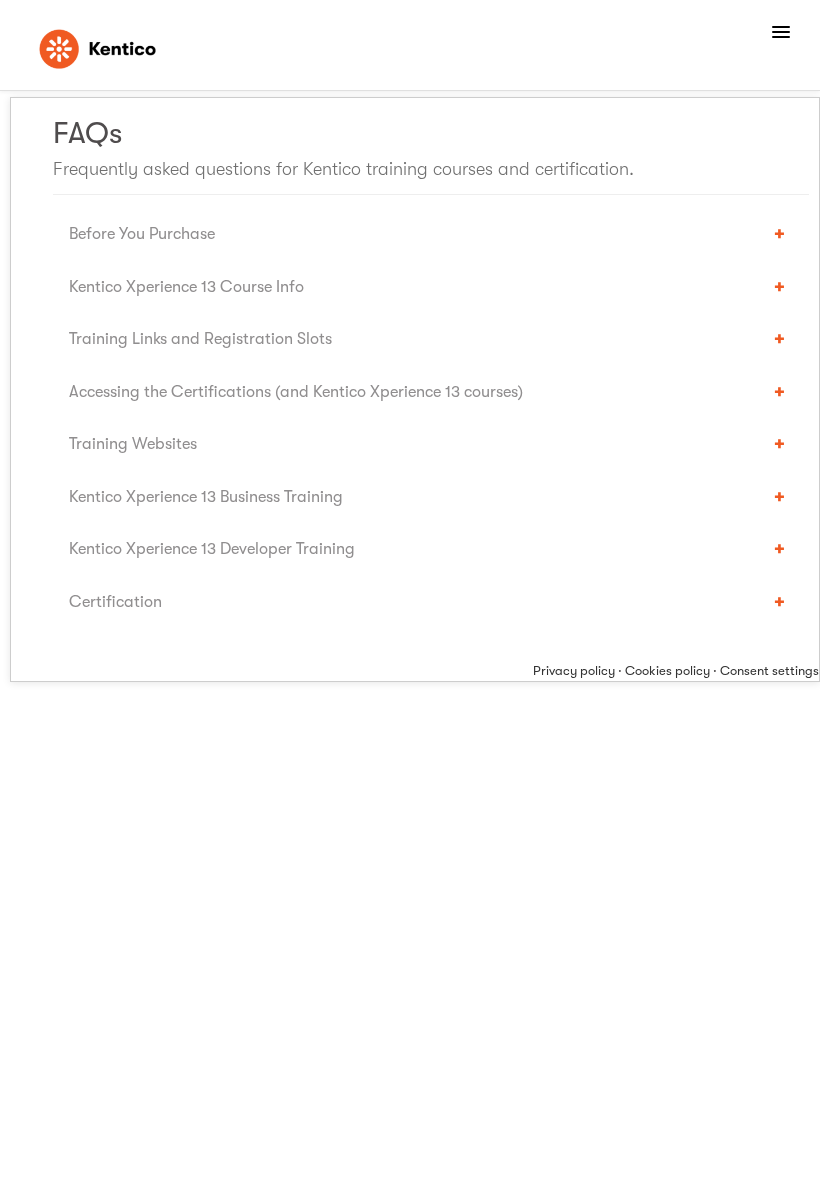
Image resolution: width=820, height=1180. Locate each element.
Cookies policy (667, 670)
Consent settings (769, 670)
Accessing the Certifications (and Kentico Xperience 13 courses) (296, 391)
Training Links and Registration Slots (200, 338)
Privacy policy (574, 670)
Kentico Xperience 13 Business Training (206, 496)
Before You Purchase (142, 233)
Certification (115, 601)
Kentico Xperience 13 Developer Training (212, 548)
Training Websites (133, 443)
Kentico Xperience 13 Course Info (186, 286)
